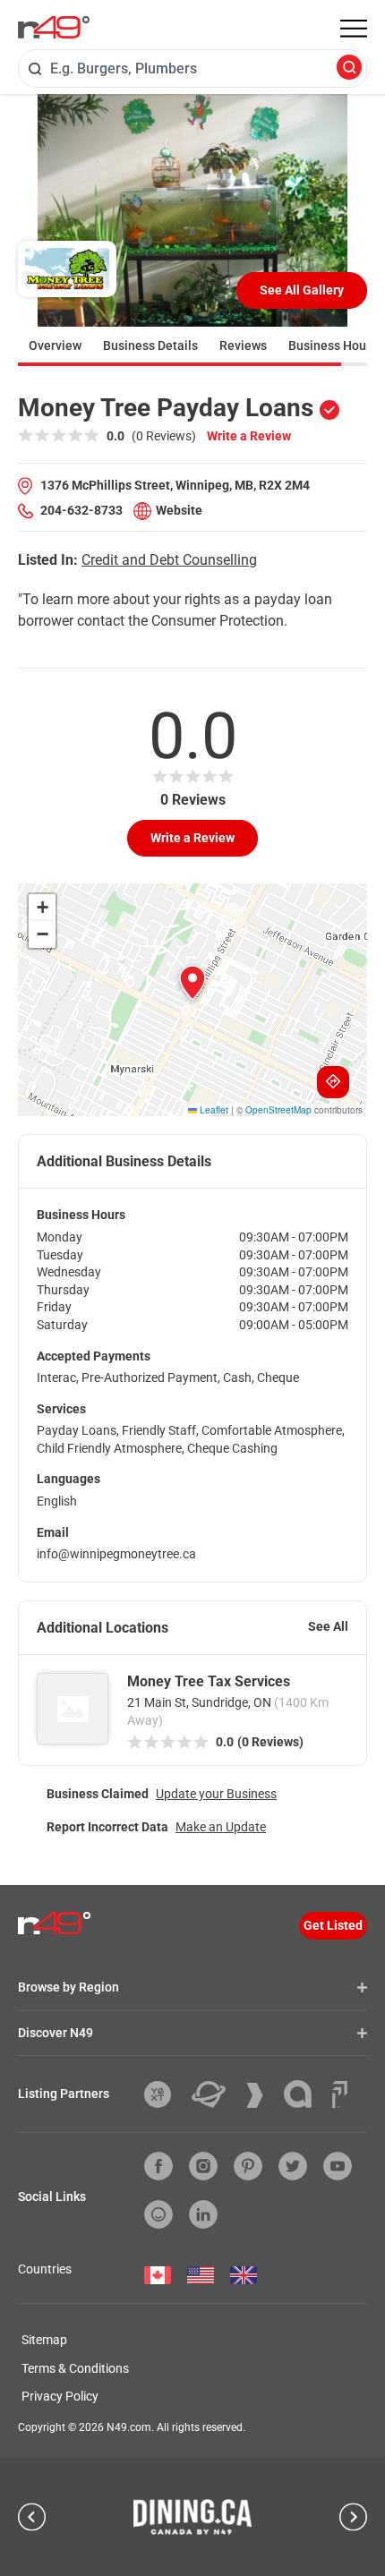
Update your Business (216, 1794)
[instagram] (203, 2166)
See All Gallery (302, 290)
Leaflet (213, 1110)
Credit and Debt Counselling (169, 560)
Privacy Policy (60, 2396)
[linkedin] (203, 2214)
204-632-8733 (81, 510)
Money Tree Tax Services (209, 1681)
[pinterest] (248, 2166)
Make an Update (221, 1827)
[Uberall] (215, 2094)
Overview (55, 345)
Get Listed (333, 1925)
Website (179, 510)
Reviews (243, 345)
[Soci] (340, 2094)
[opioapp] (158, 2214)
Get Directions (333, 1082)
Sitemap (44, 2340)
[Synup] (261, 2095)
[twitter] (293, 2166)
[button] (192, 983)
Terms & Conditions (75, 2368)
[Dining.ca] (192, 2517)
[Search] (349, 68)
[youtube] (338, 2166)
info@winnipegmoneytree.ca (116, 1554)
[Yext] (164, 2094)
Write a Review (249, 436)
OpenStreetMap (278, 1110)
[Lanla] (304, 2094)
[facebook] (158, 2166)
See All (328, 1626)
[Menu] (354, 29)
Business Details (150, 345)
